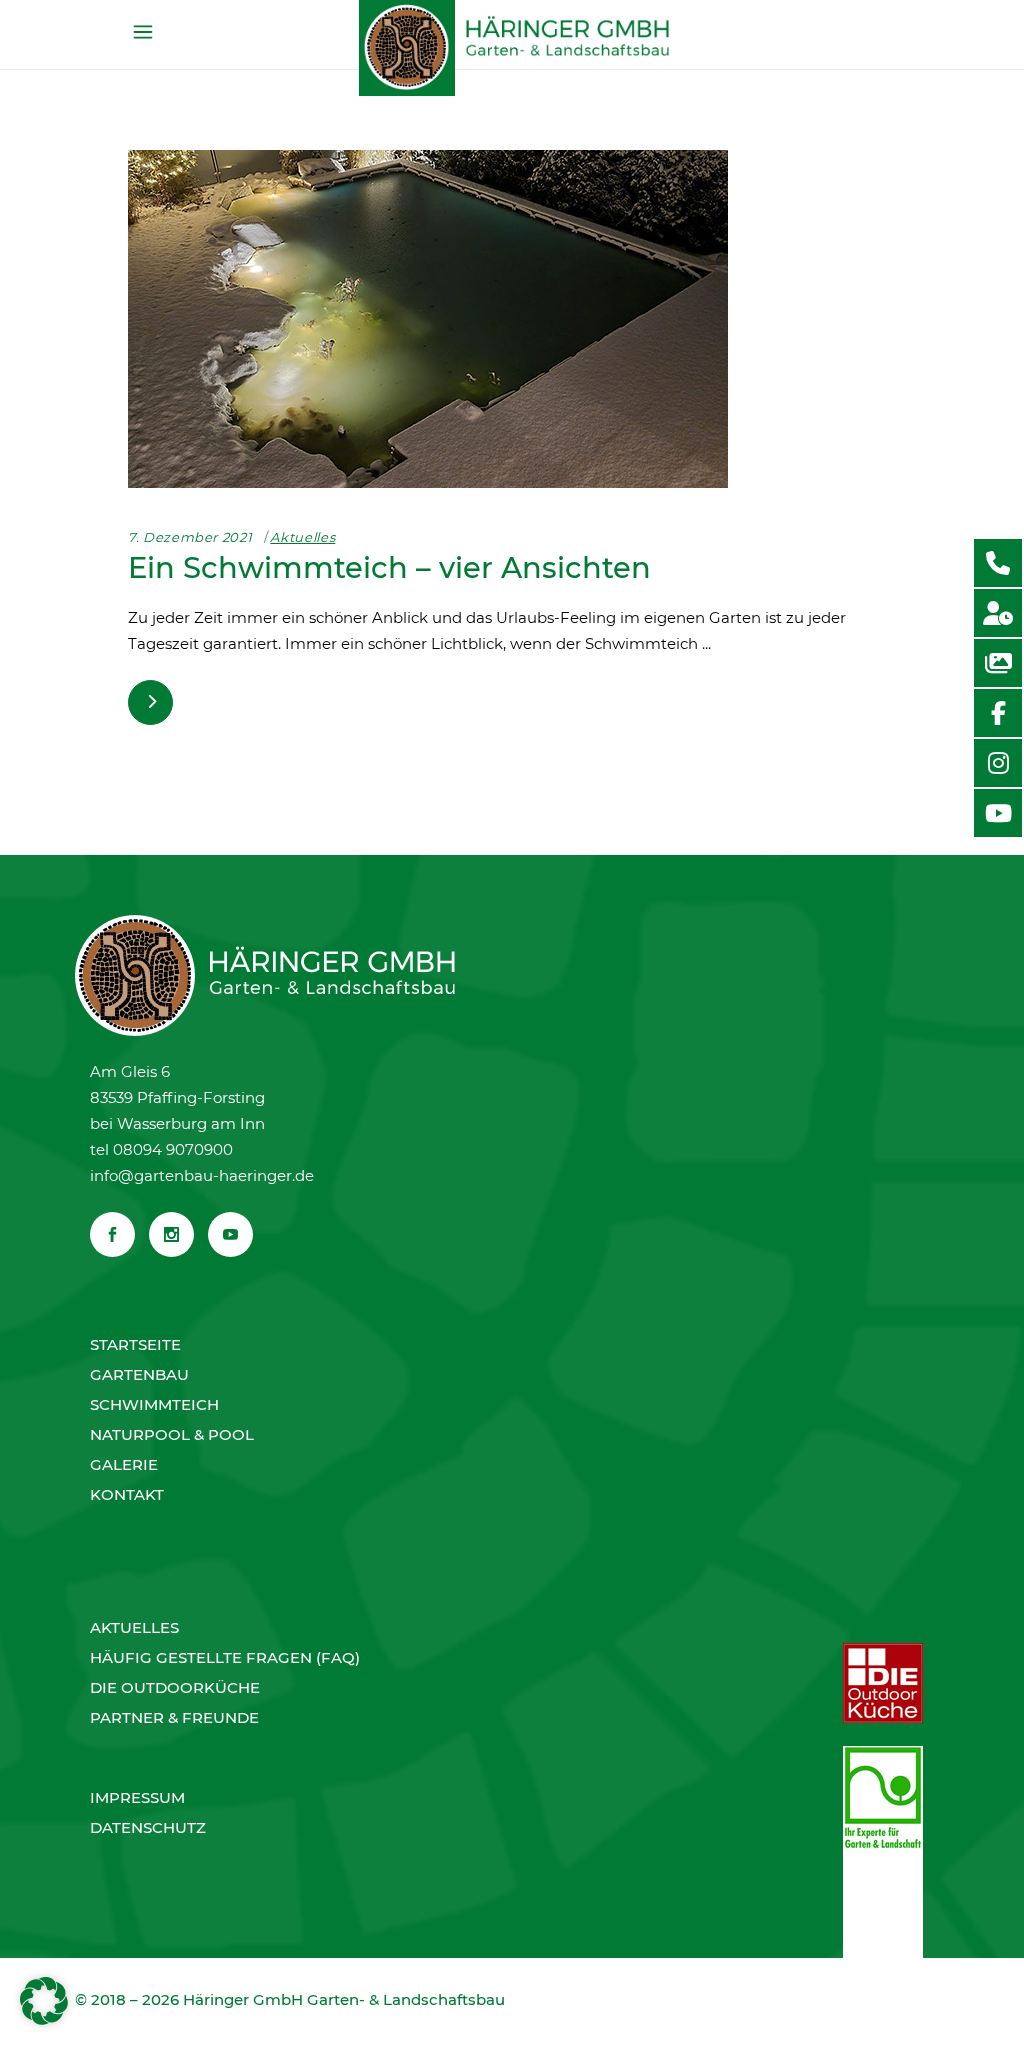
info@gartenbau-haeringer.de (202, 1175)
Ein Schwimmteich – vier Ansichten (389, 567)
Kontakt (127, 1494)
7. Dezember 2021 (190, 537)
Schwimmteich (154, 1404)
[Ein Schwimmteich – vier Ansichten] (428, 319)
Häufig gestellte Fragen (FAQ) (225, 1657)
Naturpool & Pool (172, 1434)
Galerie (124, 1464)
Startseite (135, 1344)
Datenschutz (148, 1827)
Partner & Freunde (174, 1717)
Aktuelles (302, 537)
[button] (44, 2001)
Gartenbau (139, 1374)
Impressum (137, 1797)
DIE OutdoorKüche (175, 1687)
